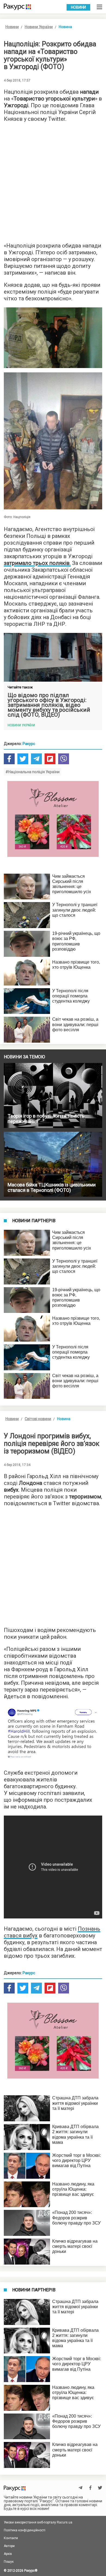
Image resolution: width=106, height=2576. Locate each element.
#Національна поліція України (32, 772)
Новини (78, 7)
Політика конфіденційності (25, 2530)
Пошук (9, 2562)
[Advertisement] (53, 181)
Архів (8, 2554)
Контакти (11, 2538)
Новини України (39, 27)
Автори (9, 2546)
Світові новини (38, 1419)
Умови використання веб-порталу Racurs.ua (38, 2522)
